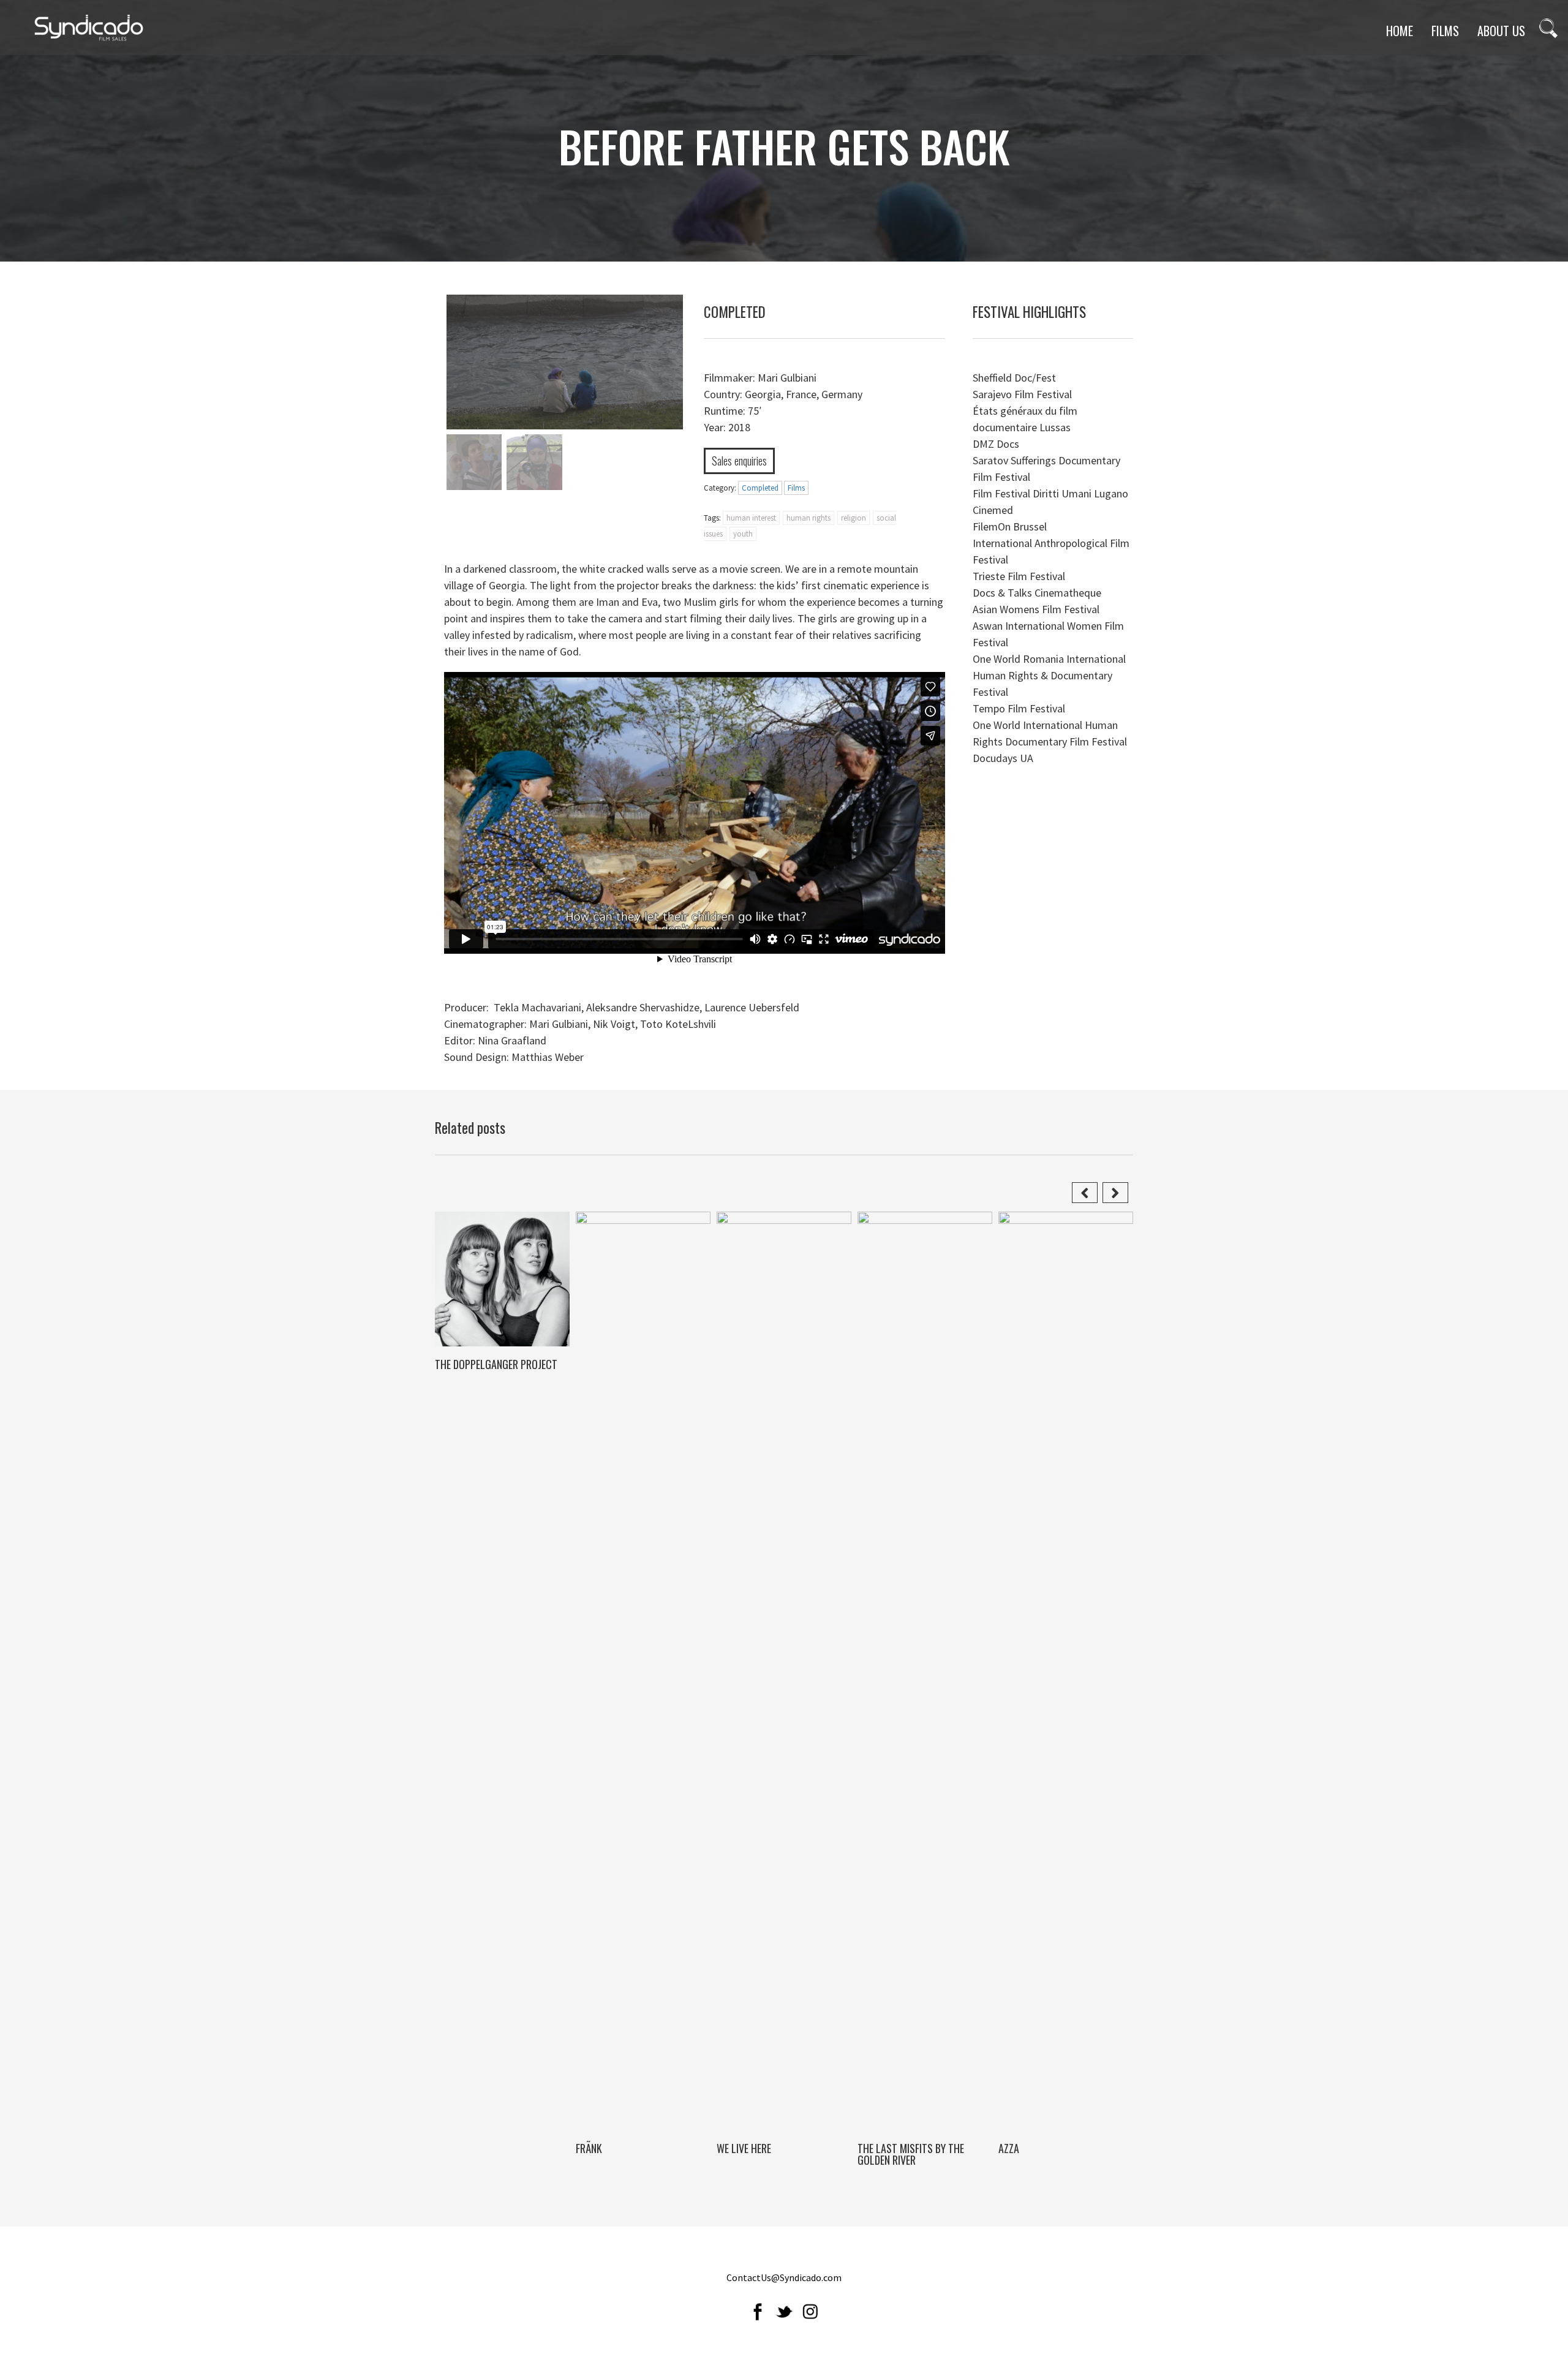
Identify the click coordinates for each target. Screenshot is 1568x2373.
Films (796, 488)
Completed (760, 488)
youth (743, 534)
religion (854, 518)
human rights (809, 518)
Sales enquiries (739, 461)
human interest (751, 518)
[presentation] (1087, 1184)
